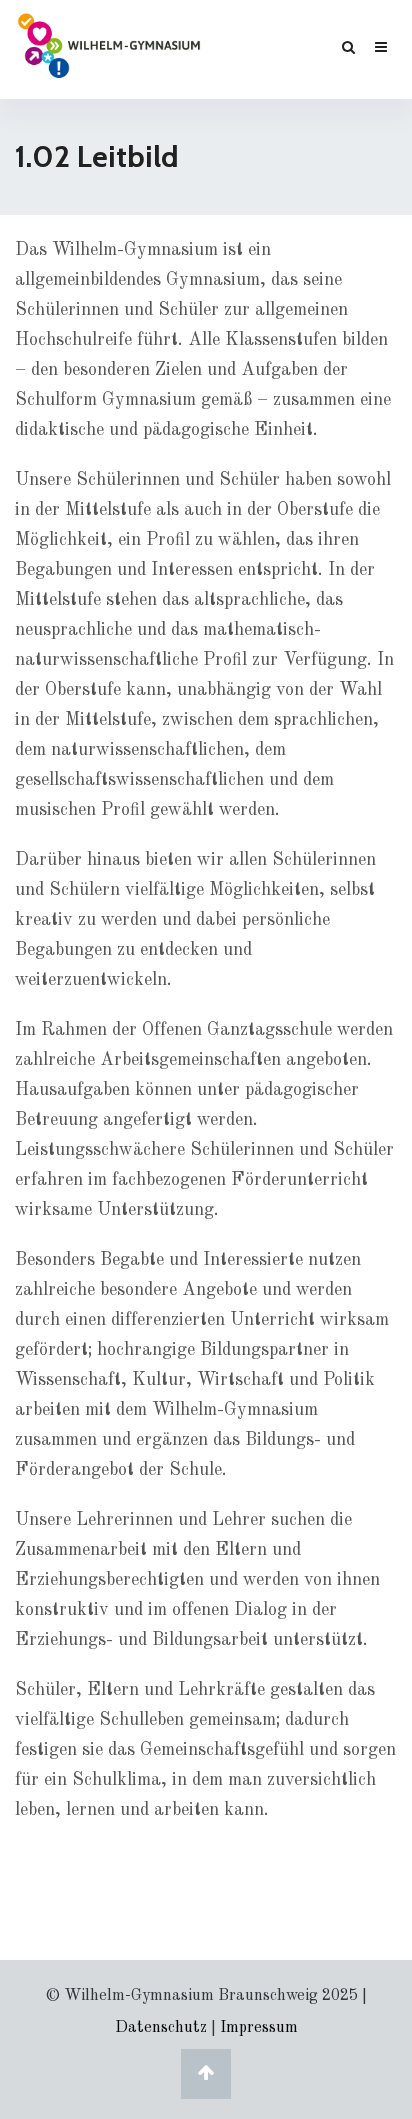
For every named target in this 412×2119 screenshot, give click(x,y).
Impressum (259, 2028)
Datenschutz (161, 2028)
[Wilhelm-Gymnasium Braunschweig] (109, 44)
